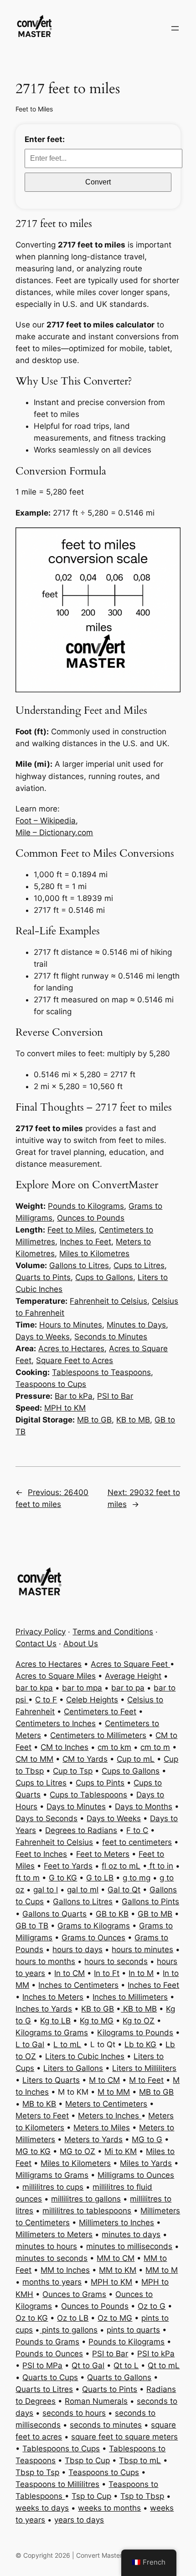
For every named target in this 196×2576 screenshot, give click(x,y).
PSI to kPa (156, 2354)
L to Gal (30, 2044)
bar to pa (128, 1688)
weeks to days (42, 2508)
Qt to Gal (88, 2365)
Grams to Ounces (93, 1938)
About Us (81, 1644)
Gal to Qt (124, 1890)
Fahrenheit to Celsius (108, 1301)
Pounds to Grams (47, 2342)
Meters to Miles (102, 2128)
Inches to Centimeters (78, 1985)
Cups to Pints (100, 1783)
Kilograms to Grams (52, 2033)
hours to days (77, 1949)
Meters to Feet (42, 2116)
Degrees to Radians (81, 1830)
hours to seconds (116, 1961)
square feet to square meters (124, 2437)
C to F (46, 1700)
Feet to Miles (34, 109)
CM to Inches (64, 1747)
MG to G (147, 2139)
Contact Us (36, 1644)
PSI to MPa (42, 2365)
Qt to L (126, 2365)
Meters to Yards (93, 2139)
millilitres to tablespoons (87, 2211)
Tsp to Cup (91, 2496)
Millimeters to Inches (116, 2223)
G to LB (100, 1878)
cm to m (155, 1747)
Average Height (133, 1676)
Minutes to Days (136, 1325)
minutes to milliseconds (129, 2246)
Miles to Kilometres (94, 1254)
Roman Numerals (96, 2401)
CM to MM (34, 1759)
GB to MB (155, 1914)
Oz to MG (115, 2318)
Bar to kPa (74, 1396)
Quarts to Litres (44, 2389)
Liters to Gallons (73, 2068)
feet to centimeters (137, 1842)
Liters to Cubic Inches (85, 2056)
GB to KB (112, 1914)
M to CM (104, 2080)
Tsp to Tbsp (142, 2496)
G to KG (63, 1878)
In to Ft (107, 1973)
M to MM (114, 2092)
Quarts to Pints (43, 1277)
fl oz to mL (121, 1866)
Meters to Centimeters (106, 2104)
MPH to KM (65, 1408)
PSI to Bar (115, 1396)
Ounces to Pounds (91, 1218)
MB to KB (39, 2104)
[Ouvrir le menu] (175, 28)
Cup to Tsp (73, 1771)
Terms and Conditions (113, 1632)
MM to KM (118, 2270)
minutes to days (131, 2234)
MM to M (162, 2270)
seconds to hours (74, 2413)
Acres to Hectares (71, 1349)
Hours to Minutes (71, 1325)
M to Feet (146, 2080)
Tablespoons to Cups (61, 2449)
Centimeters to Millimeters (98, 1735)
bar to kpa (34, 1688)
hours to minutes (142, 1949)
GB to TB (32, 1926)
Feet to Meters (103, 1854)
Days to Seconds (46, 1818)
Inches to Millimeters (130, 1997)
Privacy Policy (41, 1632)
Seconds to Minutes (111, 1337)
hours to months (45, 1961)
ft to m (28, 1878)
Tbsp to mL (140, 2460)
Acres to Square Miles (56, 1676)
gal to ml (83, 1890)
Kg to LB (55, 2021)
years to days (79, 2520)
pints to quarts (133, 2330)
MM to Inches (65, 2270)
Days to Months (144, 1807)
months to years (52, 2282)
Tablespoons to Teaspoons (101, 1372)
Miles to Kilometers (76, 2163)
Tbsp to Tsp (37, 2472)
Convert (98, 182)
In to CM (70, 1973)
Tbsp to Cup (87, 2460)
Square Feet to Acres (75, 1360)
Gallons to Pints (150, 1902)
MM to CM (116, 2258)
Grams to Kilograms (94, 1926)
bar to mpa (82, 1688)
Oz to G (152, 2306)
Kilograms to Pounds (135, 2033)
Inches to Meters (53, 1997)
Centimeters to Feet (100, 1712)
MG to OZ (77, 2151)
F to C (137, 1830)
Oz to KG (32, 2318)
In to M (141, 1973)
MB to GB (94, 1420)
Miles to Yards (146, 2163)
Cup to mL (136, 1759)
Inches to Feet (85, 1242)
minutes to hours (46, 2246)
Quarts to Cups (50, 2377)
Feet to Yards (68, 1866)
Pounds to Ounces (49, 2354)
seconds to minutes (106, 2425)
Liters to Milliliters (144, 2068)
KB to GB (98, 2009)
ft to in (160, 1866)
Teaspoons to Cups (51, 1384)
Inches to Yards (44, 2009)
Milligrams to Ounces (136, 2175)
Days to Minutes (76, 1807)
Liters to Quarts (51, 2080)
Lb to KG (140, 2044)
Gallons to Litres (79, 1265)
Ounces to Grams (74, 2294)
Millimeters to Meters (54, 2234)
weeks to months (109, 2508)
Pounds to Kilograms (86, 1206)
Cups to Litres (139, 1265)
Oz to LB (73, 2318)
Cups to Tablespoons (88, 1795)
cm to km (114, 1747)
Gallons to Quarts (54, 1914)
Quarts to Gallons (119, 2377)
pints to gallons (69, 2330)
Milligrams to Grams (52, 2175)
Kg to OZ (139, 2021)
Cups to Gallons (104, 1277)
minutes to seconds (52, 2258)
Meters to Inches (110, 2116)
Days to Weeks (43, 1337)
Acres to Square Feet (130, 1664)
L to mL (67, 2044)
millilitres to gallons (86, 2199)
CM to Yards (85, 1759)
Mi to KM (121, 2151)
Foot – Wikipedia (46, 821)
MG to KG (33, 2151)
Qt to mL (164, 2365)
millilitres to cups (53, 2187)
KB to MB (133, 1420)
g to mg (137, 1878)
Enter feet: (45, 139)
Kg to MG (97, 2021)
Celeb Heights (92, 1700)
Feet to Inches (41, 1854)
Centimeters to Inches (56, 1723)
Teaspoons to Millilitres (57, 2484)
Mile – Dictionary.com (54, 832)
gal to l (46, 1890)
